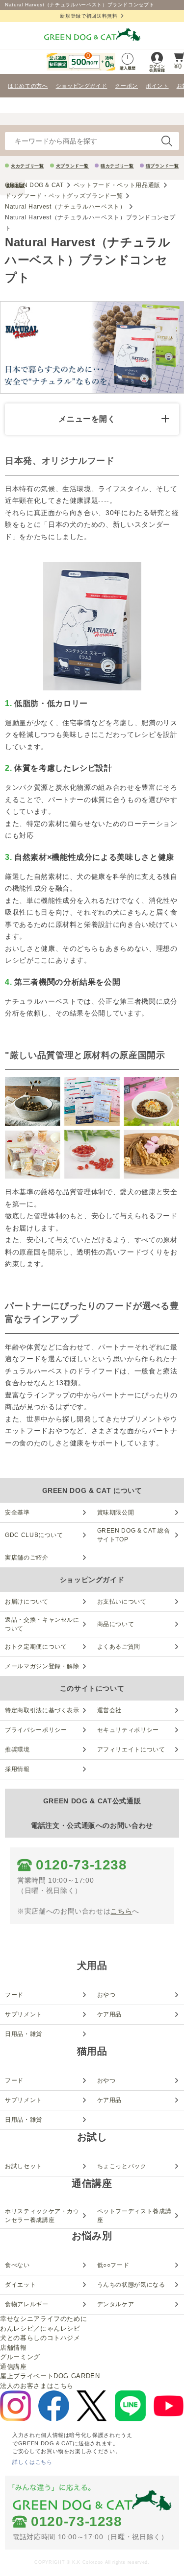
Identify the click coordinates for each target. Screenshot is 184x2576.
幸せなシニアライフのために (43, 2319)
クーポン (126, 86)
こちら (121, 1911)
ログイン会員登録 (157, 68)
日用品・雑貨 (24, 2034)
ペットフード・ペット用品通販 (117, 185)
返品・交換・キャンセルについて (42, 1624)
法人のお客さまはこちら (37, 2386)
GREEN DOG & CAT (34, 185)
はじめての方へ (28, 86)
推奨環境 (17, 1749)
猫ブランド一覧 (162, 166)
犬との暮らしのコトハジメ (40, 2338)
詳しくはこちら (32, 2462)
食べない (17, 2265)
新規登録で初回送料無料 (89, 16)
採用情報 (17, 1769)
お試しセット (24, 2166)
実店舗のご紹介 (27, 1558)
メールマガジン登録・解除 (42, 1666)
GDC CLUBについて (34, 1535)
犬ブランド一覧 (73, 166)
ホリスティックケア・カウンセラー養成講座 (42, 2216)
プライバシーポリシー (36, 1730)
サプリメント (24, 2014)
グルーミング (20, 2357)
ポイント (157, 86)
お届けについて (27, 1602)
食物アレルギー (27, 2304)
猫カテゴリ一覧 (117, 166)
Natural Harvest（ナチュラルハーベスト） (66, 207)
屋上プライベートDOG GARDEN (50, 2376)
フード (14, 1995)
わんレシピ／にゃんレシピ (40, 2328)
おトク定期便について (36, 1647)
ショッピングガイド (82, 86)
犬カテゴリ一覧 (27, 166)
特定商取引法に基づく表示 (42, 1710)
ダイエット (20, 2285)
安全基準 (17, 1513)
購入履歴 (128, 68)
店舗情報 (13, 2348)
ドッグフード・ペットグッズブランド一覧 (64, 196)
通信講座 (13, 2367)
